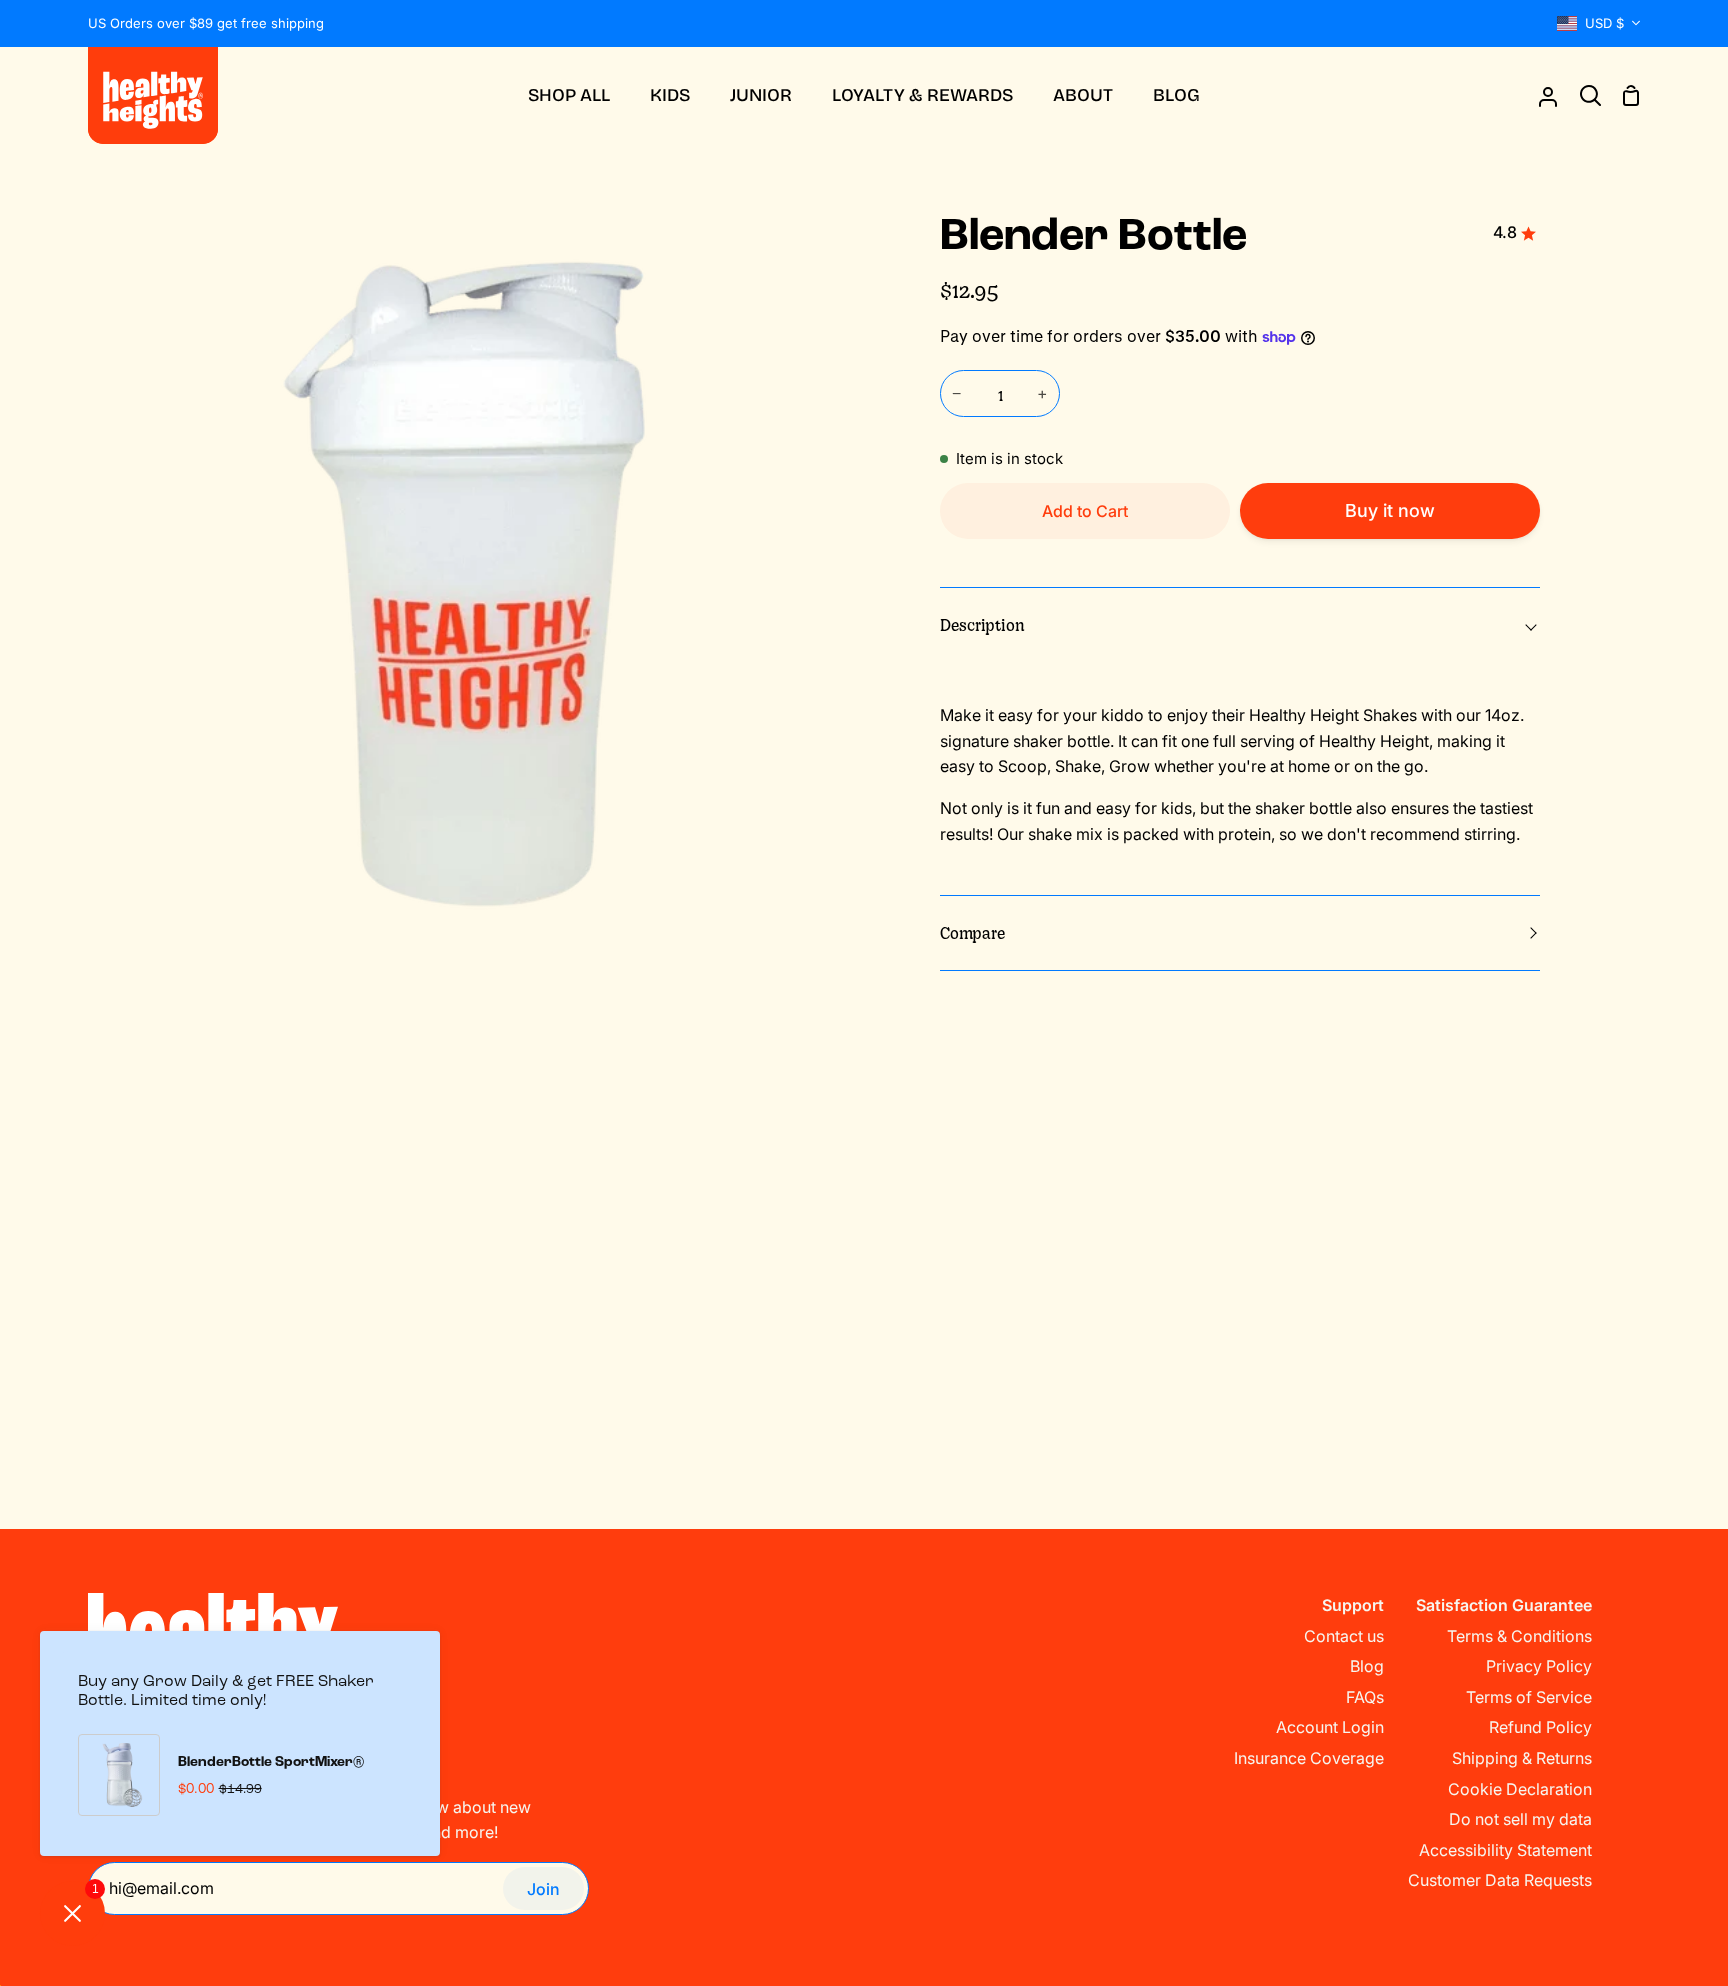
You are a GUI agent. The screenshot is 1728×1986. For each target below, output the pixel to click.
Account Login (1330, 1727)
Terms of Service (1529, 1697)
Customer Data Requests (1500, 1880)
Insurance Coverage (1309, 1758)
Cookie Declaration (1520, 1789)
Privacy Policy (1539, 1666)
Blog (1367, 1666)
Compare (972, 932)
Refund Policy (1540, 1727)
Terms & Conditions (1519, 1636)
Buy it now (1390, 510)
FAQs (1365, 1697)
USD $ (1604, 23)
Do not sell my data (1520, 1819)
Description (982, 624)
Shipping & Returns (1522, 1758)
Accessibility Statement (1505, 1850)
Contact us (1344, 1636)
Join (543, 1889)
